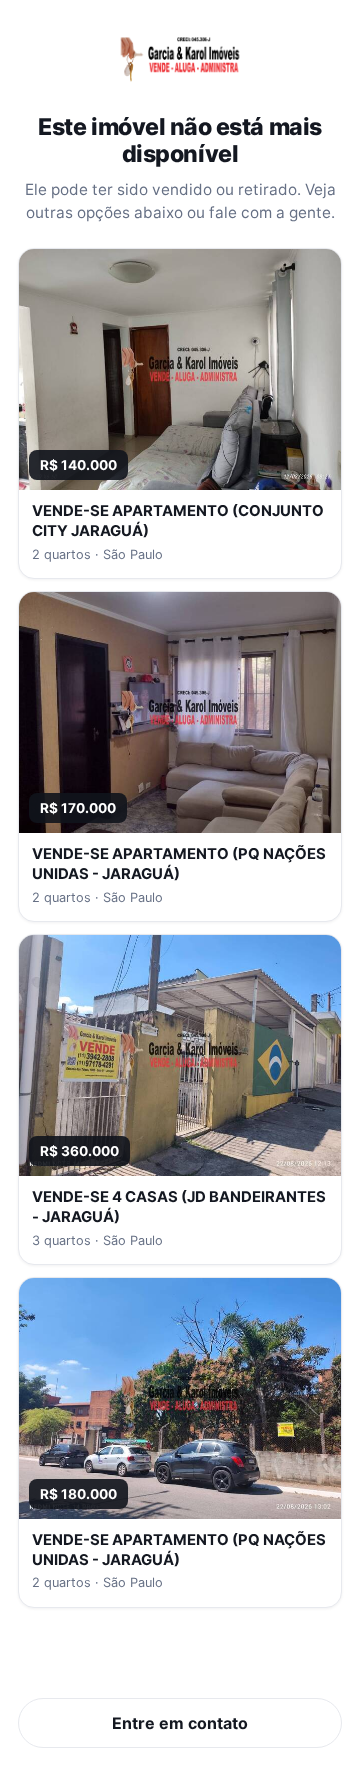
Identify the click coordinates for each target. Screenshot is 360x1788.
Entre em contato (180, 1723)
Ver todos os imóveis (180, 1661)
